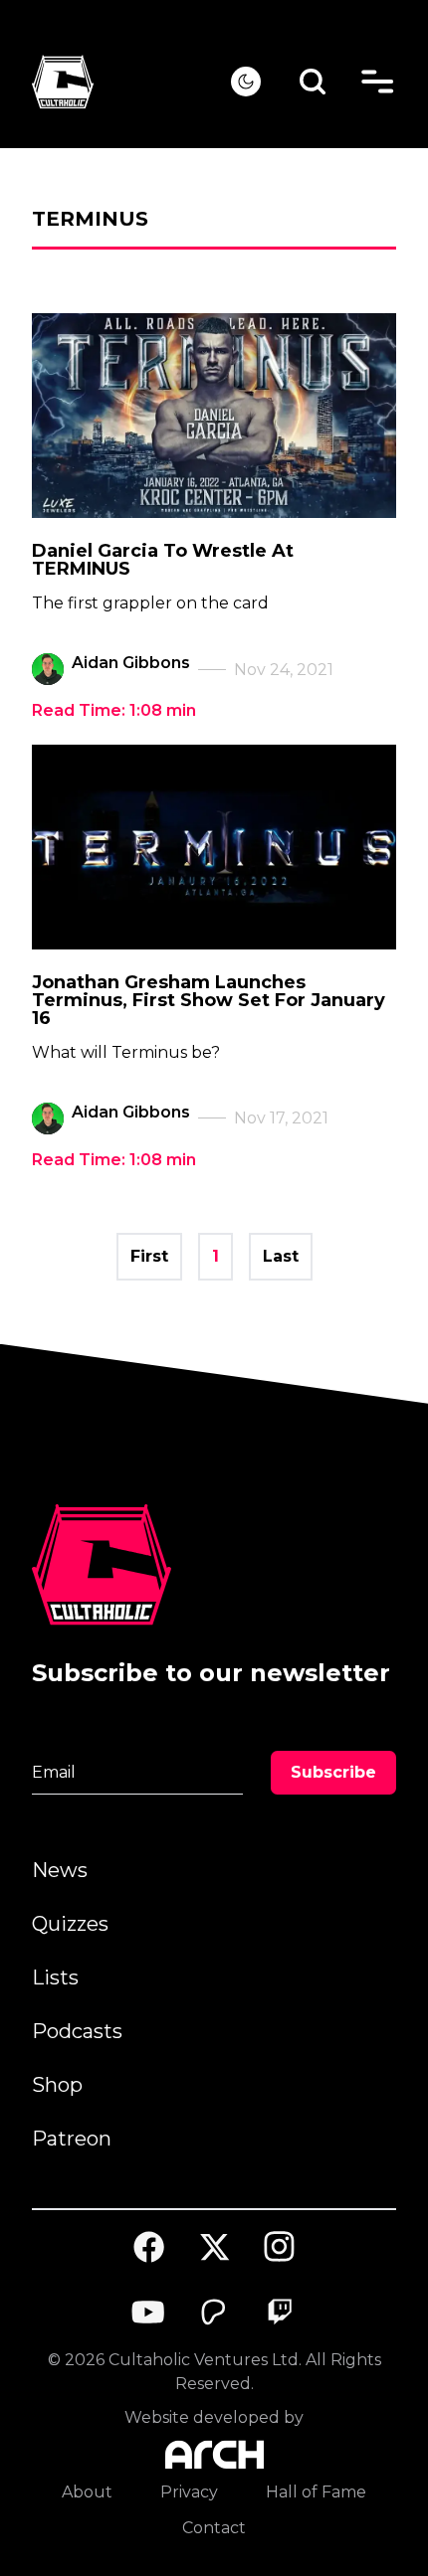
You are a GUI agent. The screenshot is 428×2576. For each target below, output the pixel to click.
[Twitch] (280, 2313)
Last (281, 1256)
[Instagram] (280, 2246)
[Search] (313, 82)
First (149, 1256)
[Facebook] (149, 2247)
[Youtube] (149, 2313)
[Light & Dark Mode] (246, 82)
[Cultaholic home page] (131, 82)
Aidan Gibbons (131, 663)
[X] (214, 2247)
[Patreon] (214, 2313)
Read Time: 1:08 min (114, 710)
